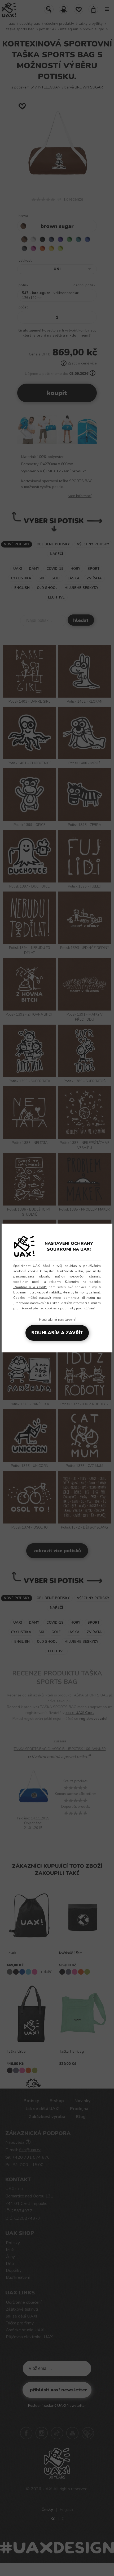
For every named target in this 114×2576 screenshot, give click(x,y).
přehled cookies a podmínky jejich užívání (64, 1308)
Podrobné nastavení (57, 1319)
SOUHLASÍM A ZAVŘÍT (57, 1333)
